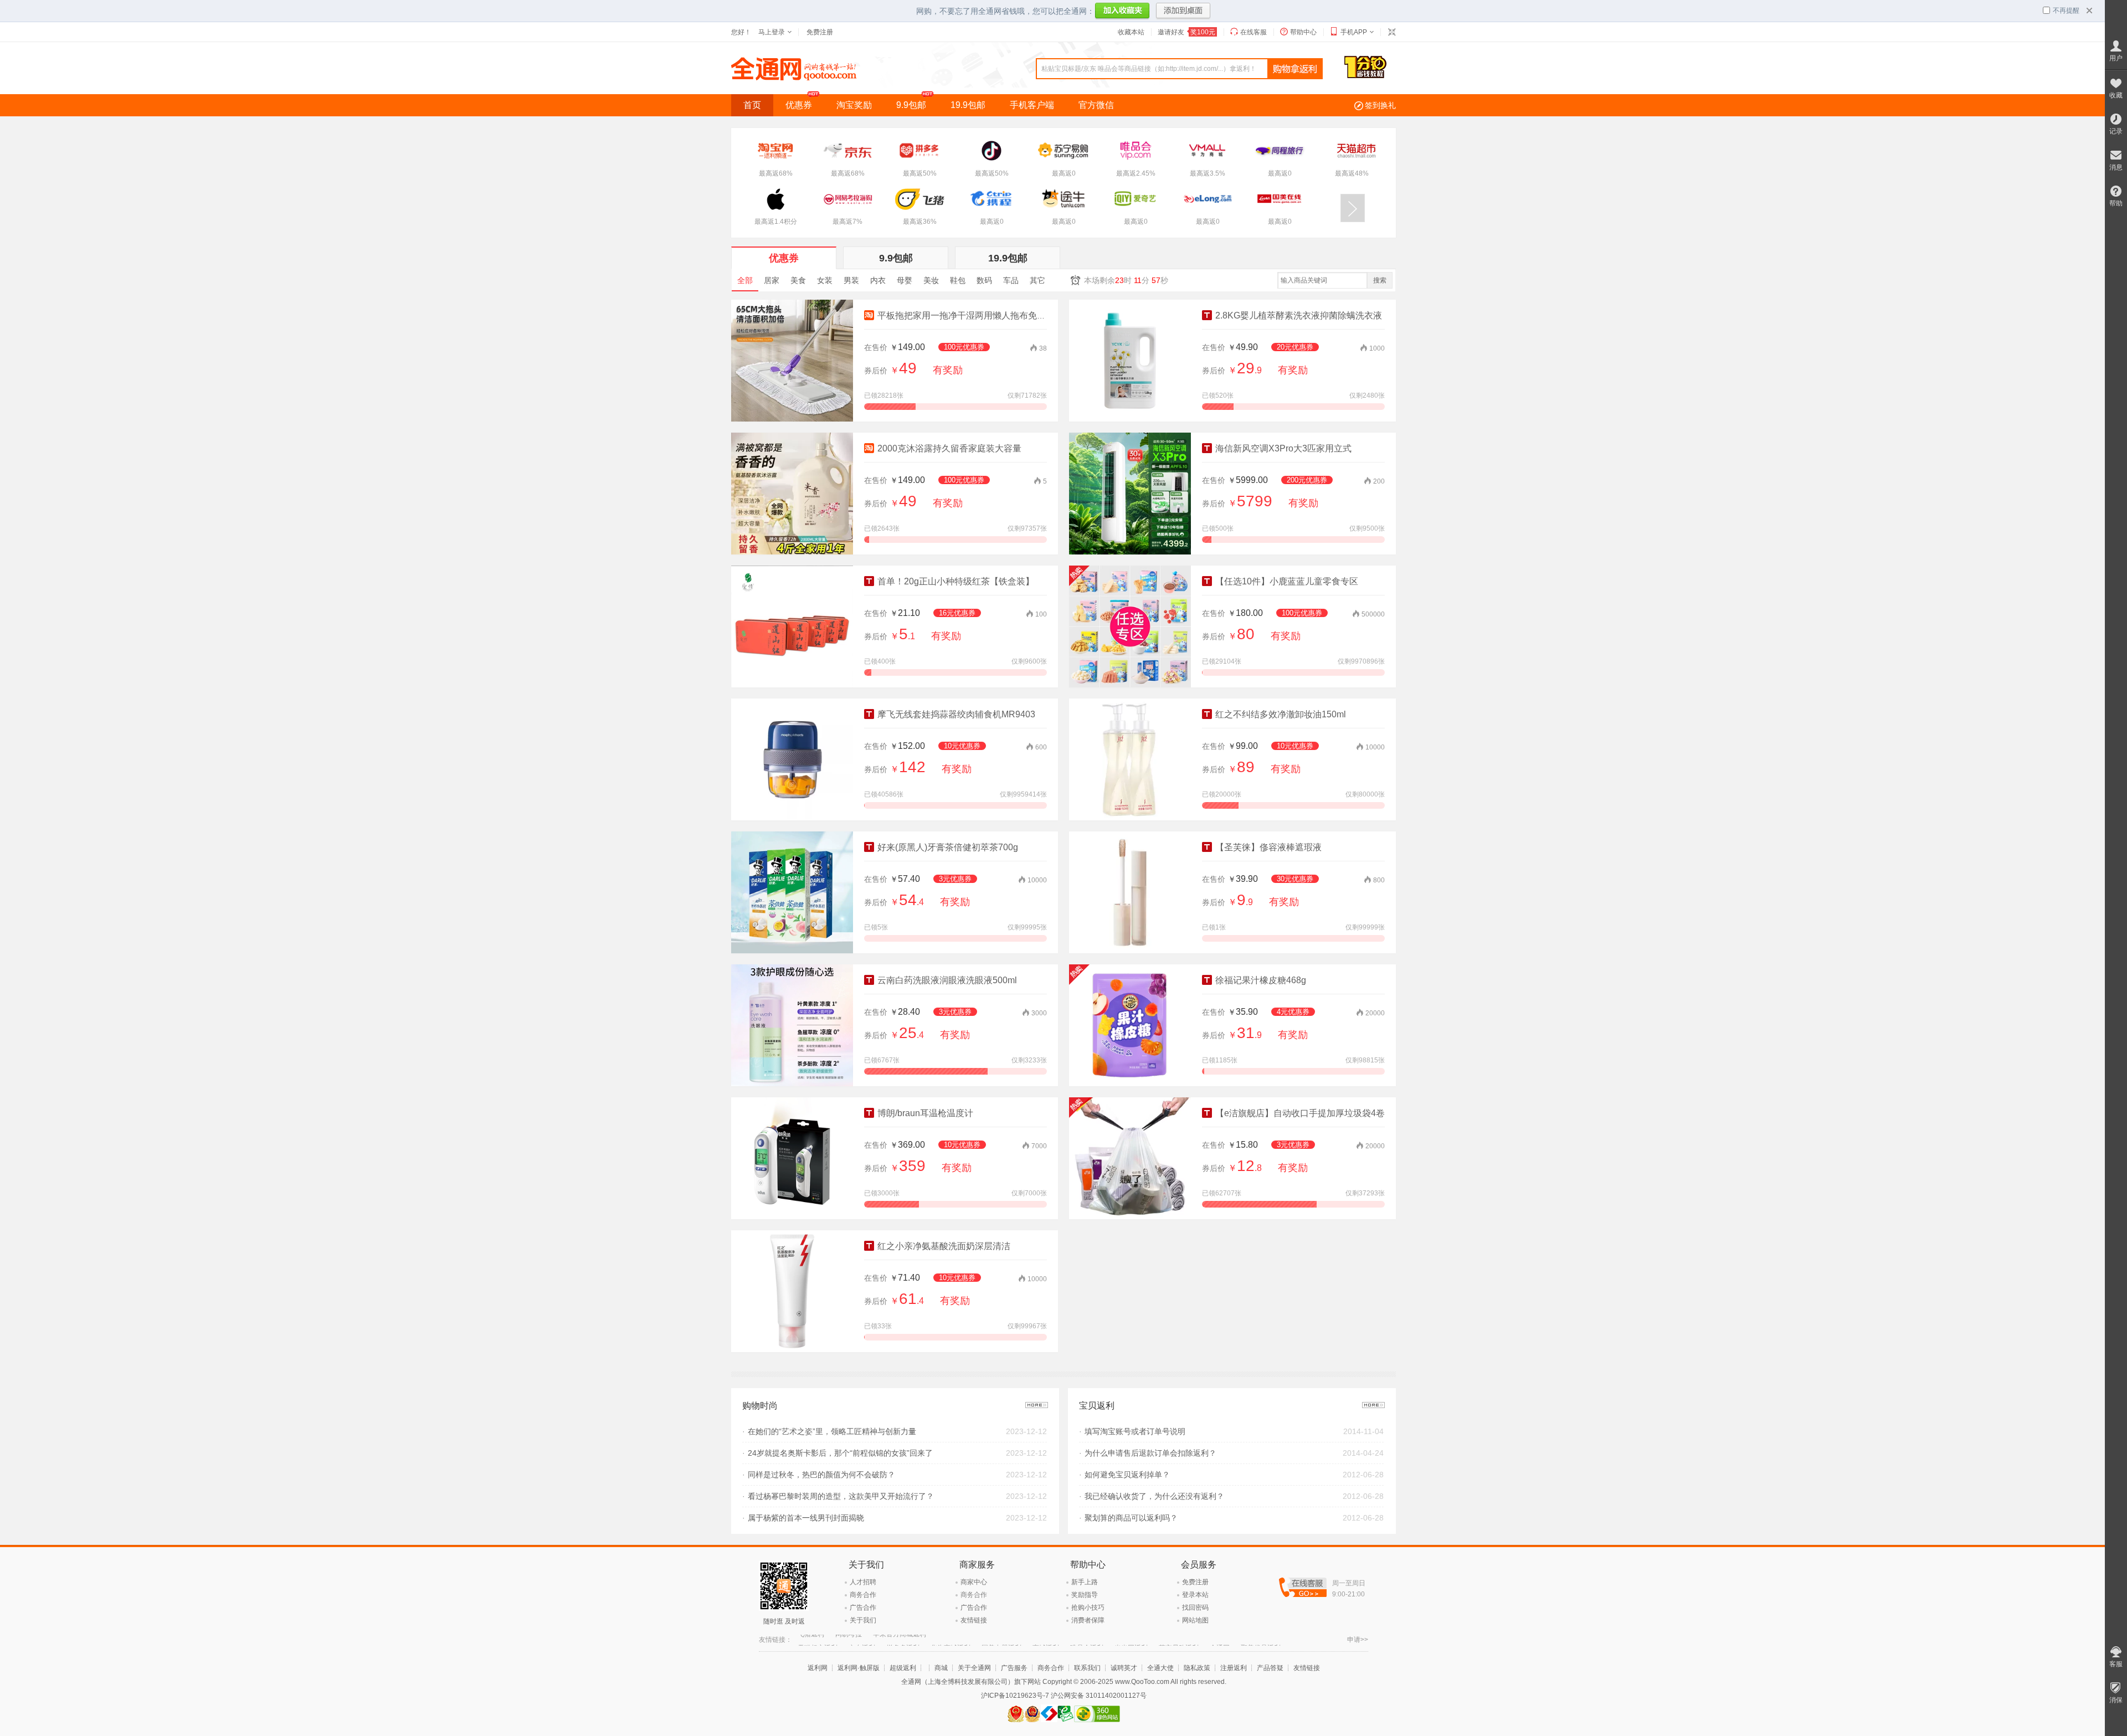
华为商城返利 (951, 1640)
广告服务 (1014, 1668)
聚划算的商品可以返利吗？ (1131, 1518)
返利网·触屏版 (859, 1668)
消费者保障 (1088, 1620)
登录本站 (1195, 1595)
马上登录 (772, 32)
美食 (798, 280)
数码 (984, 280)
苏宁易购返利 (1179, 1640)
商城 (941, 1668)
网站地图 (1195, 1620)
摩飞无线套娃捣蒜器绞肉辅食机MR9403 (955, 714)
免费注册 (820, 32)
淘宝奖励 (854, 105)
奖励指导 (1085, 1595)
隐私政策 (1197, 1668)
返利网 (818, 1668)
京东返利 (862, 1640)
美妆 (931, 280)
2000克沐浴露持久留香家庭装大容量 (948, 448)
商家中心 (974, 1582)
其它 (1037, 280)
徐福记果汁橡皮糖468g (1260, 980)
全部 (745, 280)
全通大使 (1160, 1668)
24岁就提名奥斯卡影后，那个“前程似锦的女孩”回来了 (840, 1453)
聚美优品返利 (1261, 1640)
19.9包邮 (968, 105)
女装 (825, 280)
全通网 (1220, 1640)
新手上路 (1085, 1582)
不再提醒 (2066, 11)
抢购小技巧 (1088, 1607)
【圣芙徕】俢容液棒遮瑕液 (1267, 847)
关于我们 (863, 1620)
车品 (1011, 280)
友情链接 (974, 1620)
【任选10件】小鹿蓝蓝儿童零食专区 (1286, 581)
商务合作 (863, 1595)
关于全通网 (974, 1668)
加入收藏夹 (1122, 12)
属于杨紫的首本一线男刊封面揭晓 (806, 1518)
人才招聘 (863, 1582)
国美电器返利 (1001, 1640)
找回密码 (1195, 1607)
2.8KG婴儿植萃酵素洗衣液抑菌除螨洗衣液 (1298, 315)
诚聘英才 (1124, 1668)
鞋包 (958, 280)
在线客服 (1253, 32)
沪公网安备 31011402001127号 (1099, 1696)
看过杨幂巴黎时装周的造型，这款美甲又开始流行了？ (841, 1496)
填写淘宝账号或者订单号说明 (1135, 1431)
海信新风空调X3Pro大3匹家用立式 (1282, 448)
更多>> (1037, 1405)
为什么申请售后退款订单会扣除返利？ (1150, 1453)
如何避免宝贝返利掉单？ (1127, 1475)
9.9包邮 (911, 105)
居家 (772, 280)
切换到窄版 (1391, 32)
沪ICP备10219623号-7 (1015, 1696)
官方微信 (1096, 105)
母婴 (905, 280)
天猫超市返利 (818, 1640)
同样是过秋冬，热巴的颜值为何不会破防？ (821, 1475)
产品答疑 (1270, 1668)
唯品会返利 (1087, 1640)
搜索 (1380, 280)
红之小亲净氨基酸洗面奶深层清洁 (943, 1246)
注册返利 (1234, 1668)
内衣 (878, 280)
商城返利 (1046, 1640)
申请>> (1358, 1640)
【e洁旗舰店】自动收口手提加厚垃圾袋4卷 (1299, 1113)
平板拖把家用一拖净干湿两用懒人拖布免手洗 (965, 315)
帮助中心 (1303, 32)
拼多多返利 (903, 1640)
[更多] (1353, 208)
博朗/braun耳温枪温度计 (924, 1113)
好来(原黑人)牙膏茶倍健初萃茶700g (947, 847)
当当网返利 (1131, 1640)
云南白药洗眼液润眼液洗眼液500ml (946, 980)
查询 (1295, 69)
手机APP (1354, 32)
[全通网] (794, 78)
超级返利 (903, 1668)
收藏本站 (1131, 32)
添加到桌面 (1183, 12)
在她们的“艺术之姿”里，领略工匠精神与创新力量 (832, 1431)
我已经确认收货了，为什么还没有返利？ (1154, 1496)
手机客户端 (1032, 105)
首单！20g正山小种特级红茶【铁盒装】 (955, 581)
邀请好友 (1186, 32)
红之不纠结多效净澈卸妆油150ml (1280, 714)
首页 (752, 105)
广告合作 (863, 1607)
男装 (851, 280)
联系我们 (1087, 1668)
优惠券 (799, 105)
